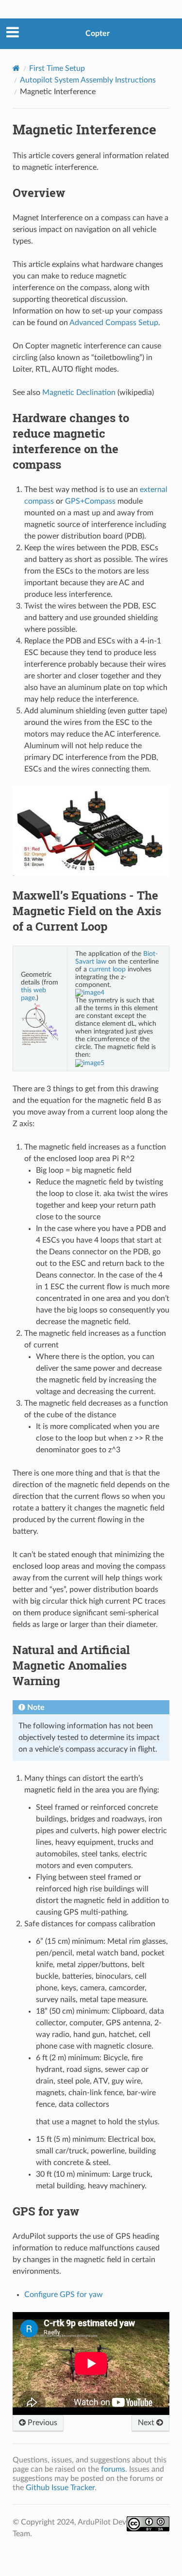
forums (113, 2469)
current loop (107, 969)
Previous (41, 2423)
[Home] (16, 68)
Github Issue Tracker (60, 2488)
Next (147, 2423)
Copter (98, 33)
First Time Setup (57, 68)
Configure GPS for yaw (64, 2295)
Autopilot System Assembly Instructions (88, 80)
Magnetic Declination (79, 393)
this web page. (33, 994)
